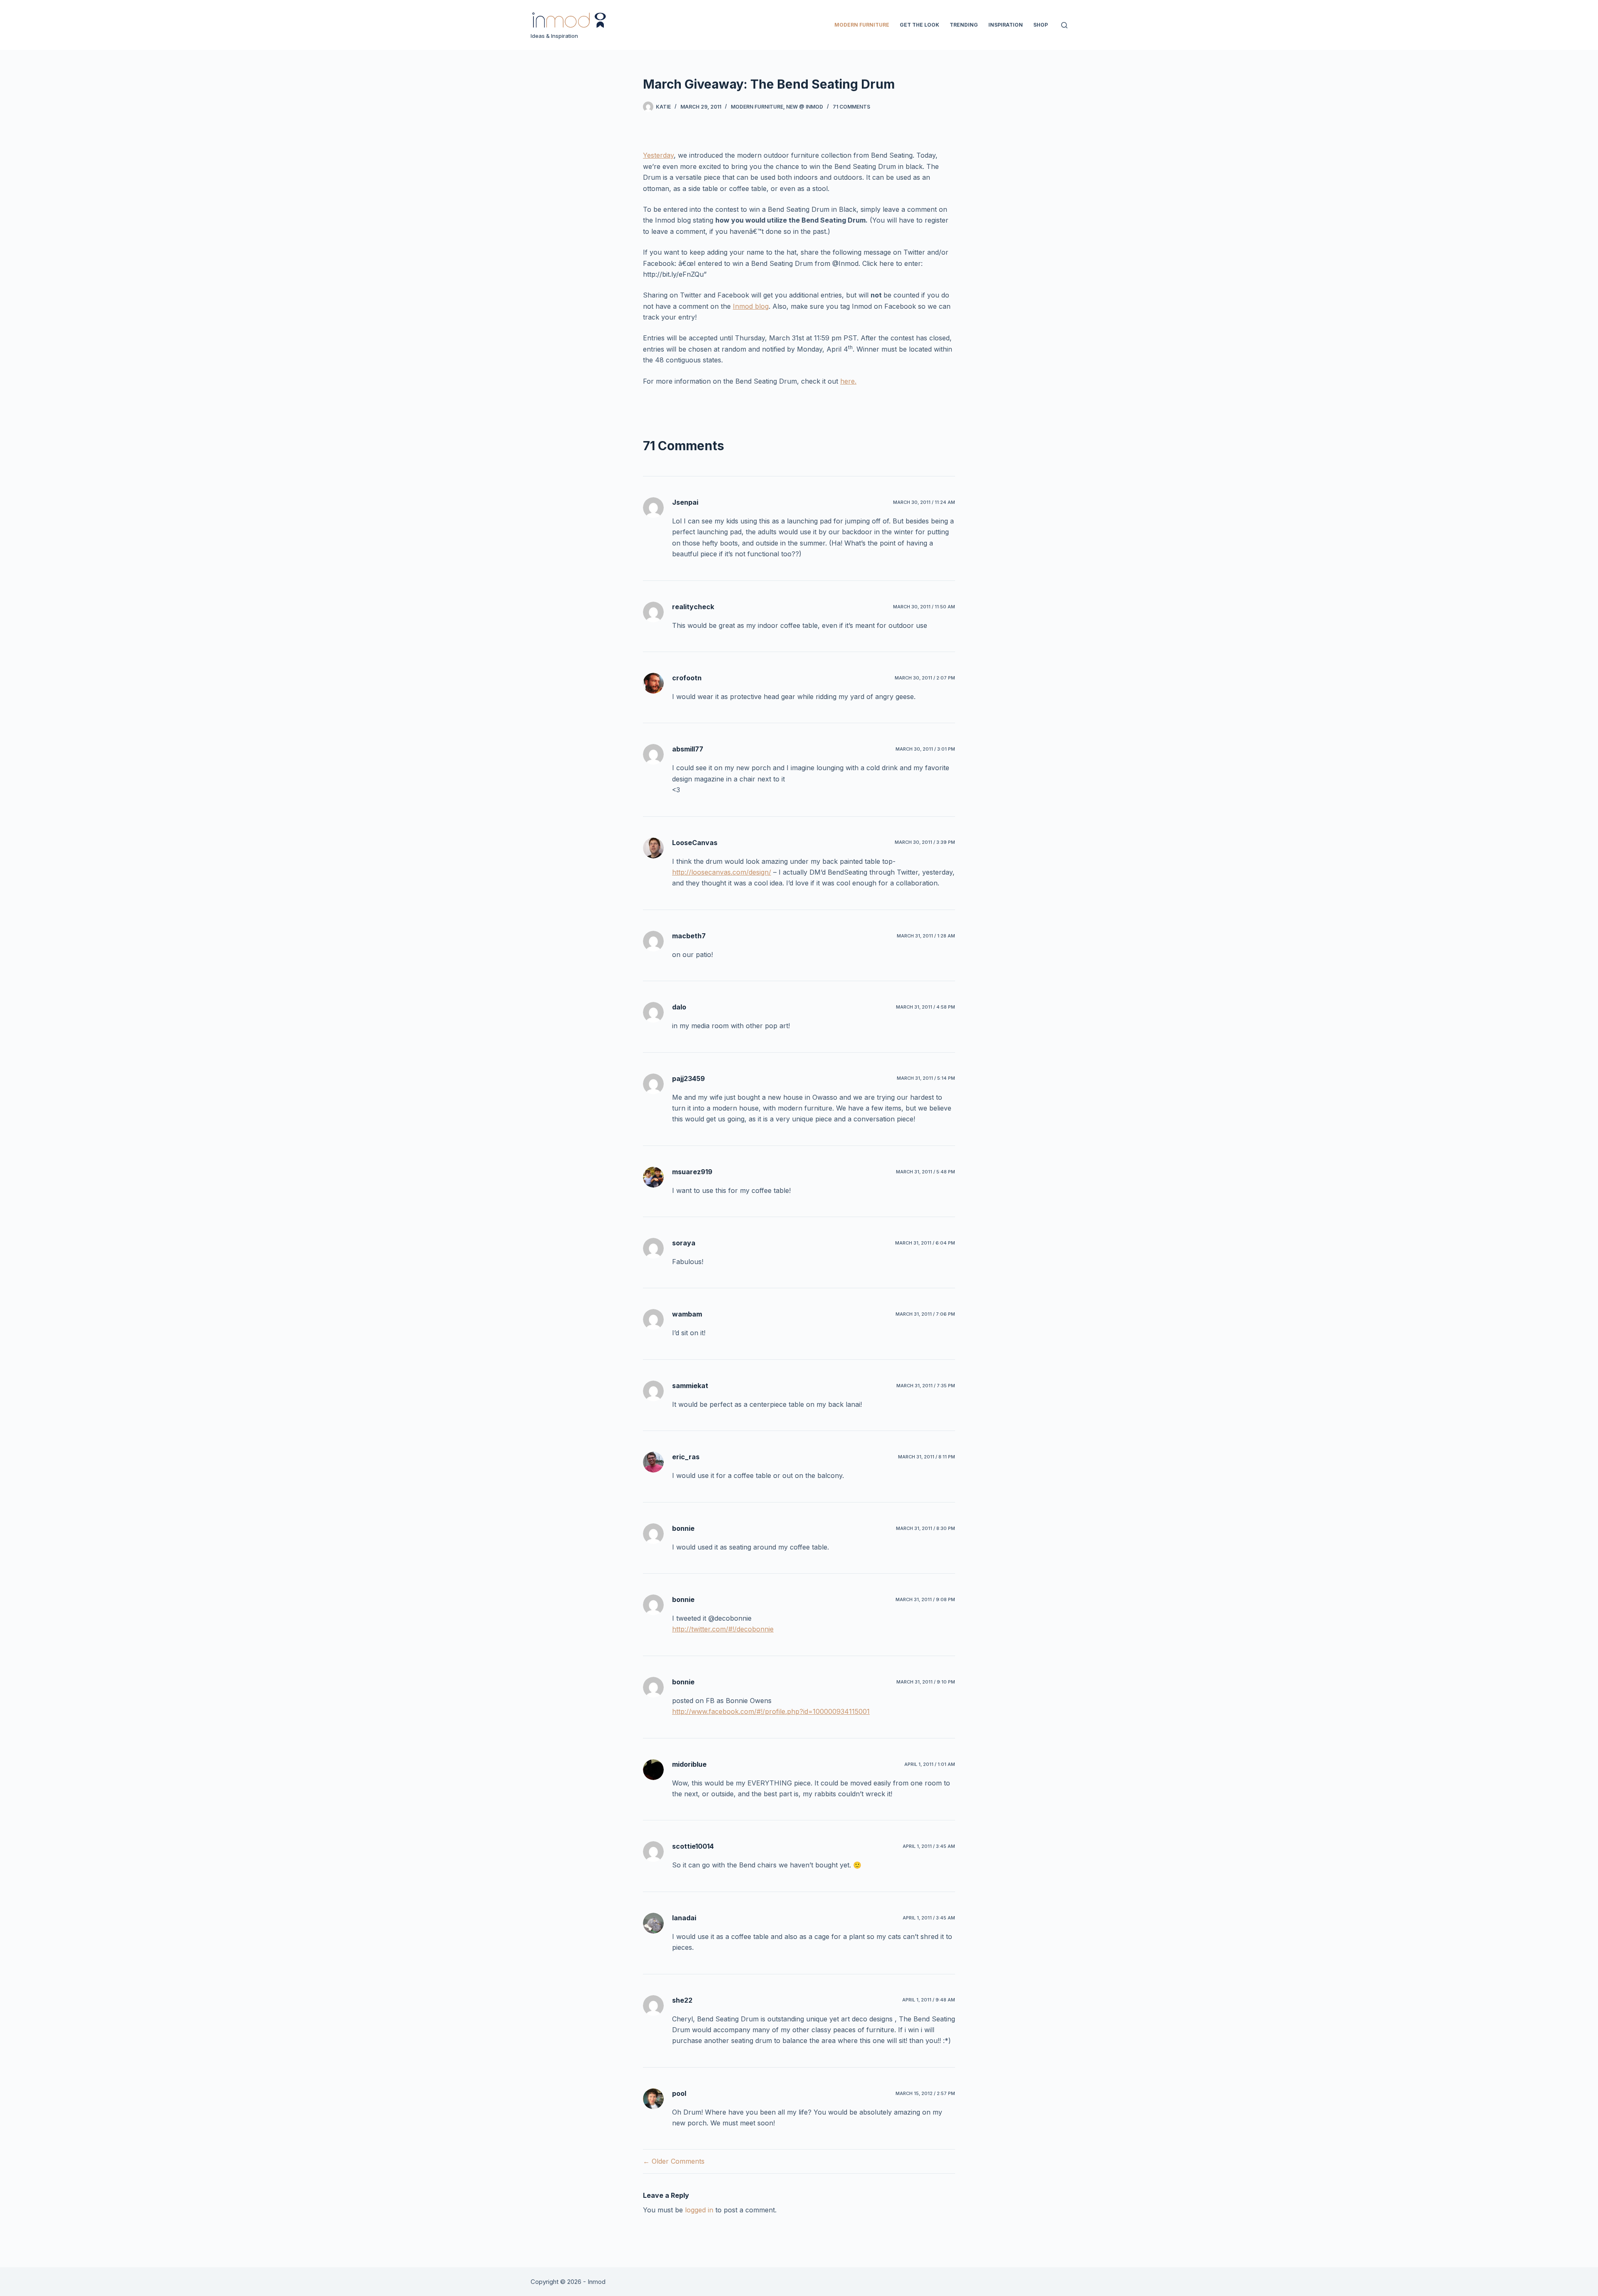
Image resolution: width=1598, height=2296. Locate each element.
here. (848, 381)
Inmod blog (751, 306)
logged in (699, 2210)
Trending (964, 25)
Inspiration (1006, 25)
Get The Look (919, 25)
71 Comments (851, 107)
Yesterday (658, 155)
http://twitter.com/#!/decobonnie (723, 1629)
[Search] (1064, 25)
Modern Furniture (862, 25)
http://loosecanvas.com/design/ (722, 872)
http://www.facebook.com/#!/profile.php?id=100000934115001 (771, 1711)
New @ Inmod (805, 107)
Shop (1041, 25)
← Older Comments (674, 2161)
